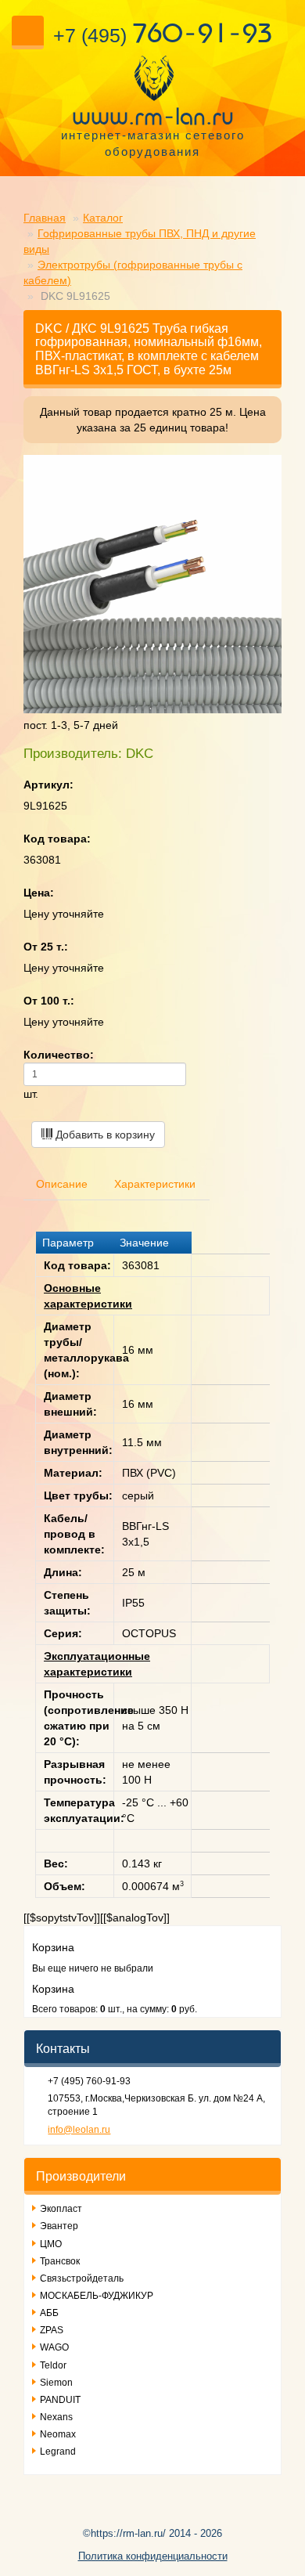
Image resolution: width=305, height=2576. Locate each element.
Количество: (59, 1055)
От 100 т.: (49, 1001)
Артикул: (48, 785)
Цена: (39, 893)
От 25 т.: (46, 947)
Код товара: (57, 839)
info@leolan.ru (79, 2130)
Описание (62, 1184)
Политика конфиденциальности (153, 2556)
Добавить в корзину (104, 1135)
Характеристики (155, 1184)
